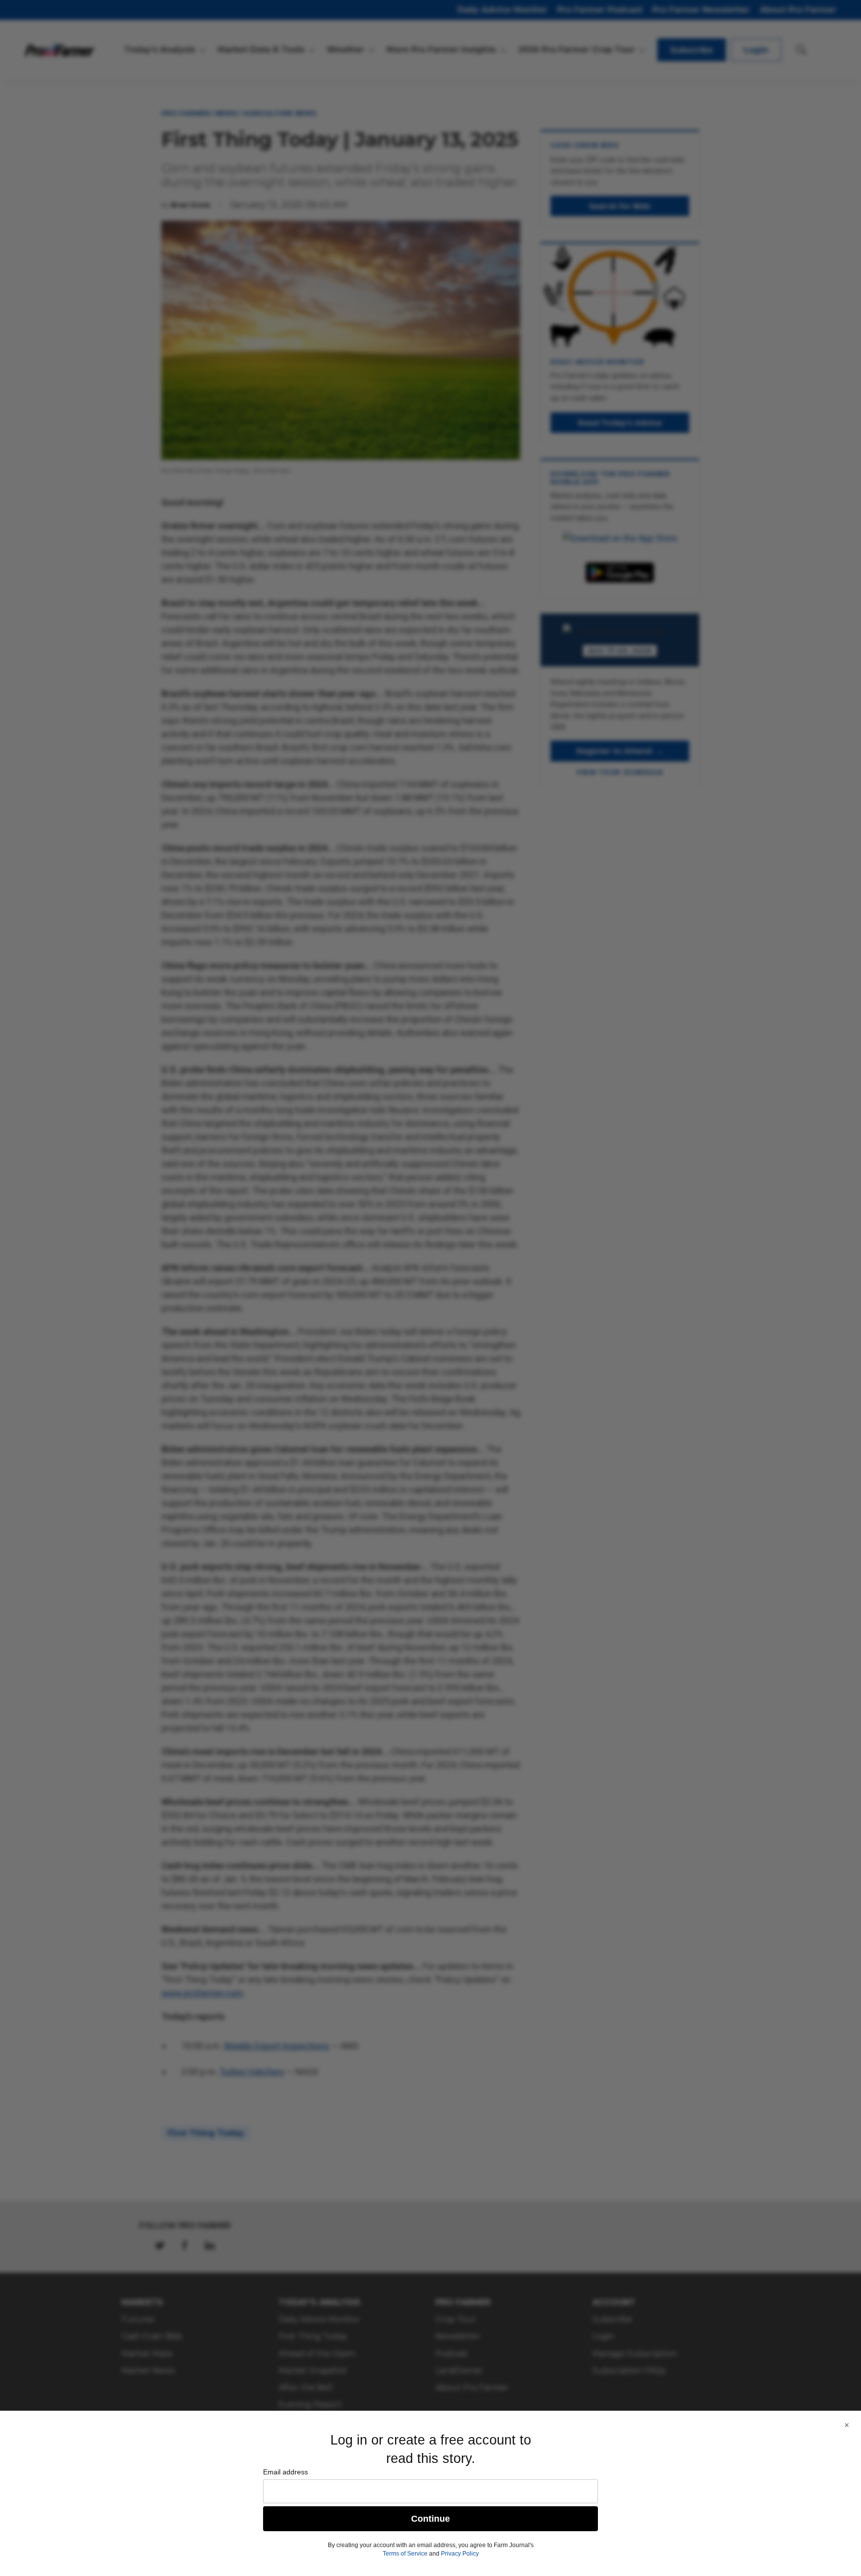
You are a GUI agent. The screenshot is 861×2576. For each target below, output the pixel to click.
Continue (430, 2519)
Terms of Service (405, 2554)
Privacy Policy (460, 2554)
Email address (286, 2472)
